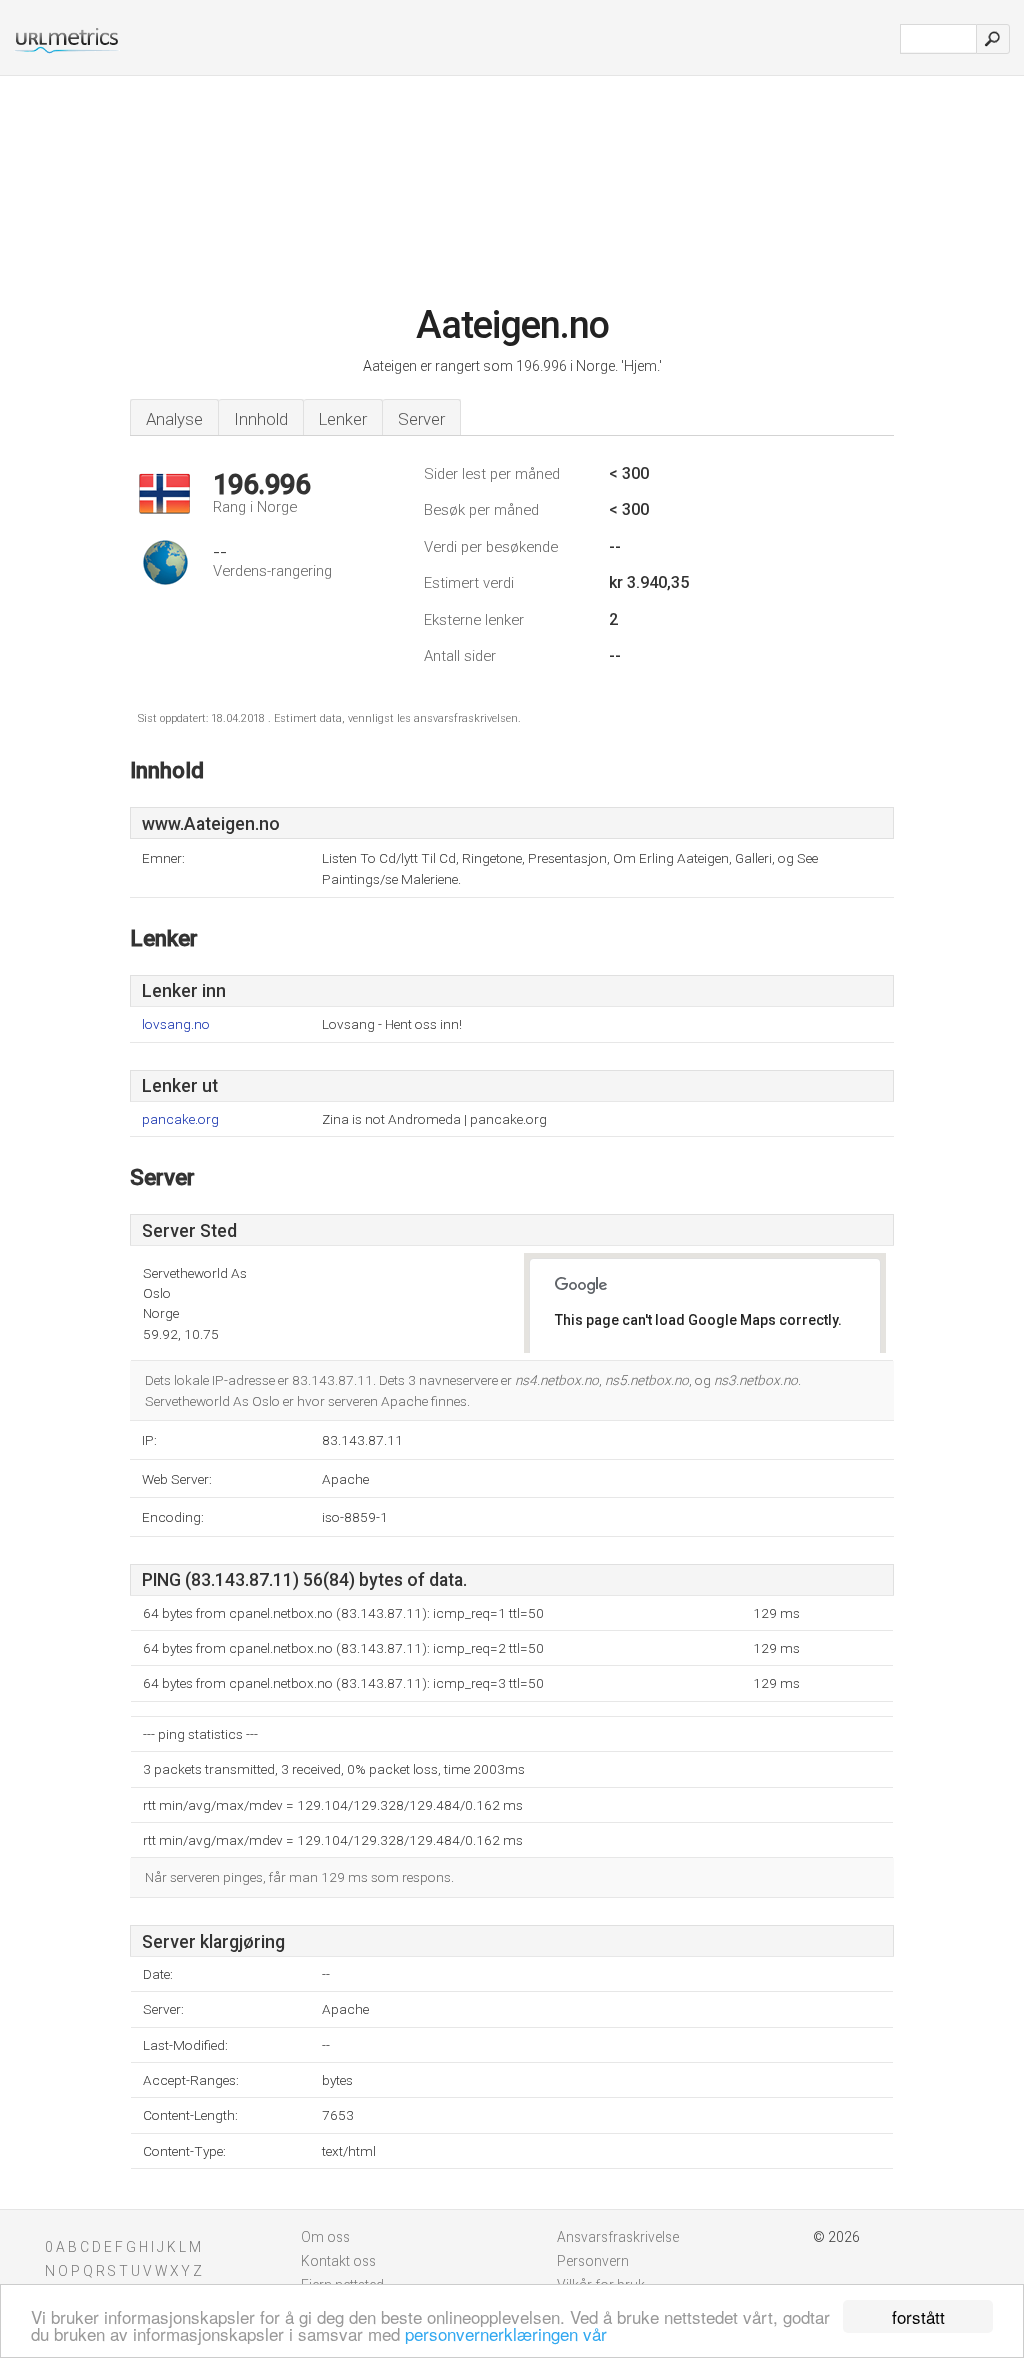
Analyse (174, 419)
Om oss (325, 2237)
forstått (918, 2316)
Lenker (343, 419)
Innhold (261, 419)
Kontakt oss (338, 2261)
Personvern (593, 2261)
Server (421, 419)
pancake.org (180, 1119)
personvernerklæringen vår (506, 2333)
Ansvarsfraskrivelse (618, 2237)
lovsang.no (176, 1024)
